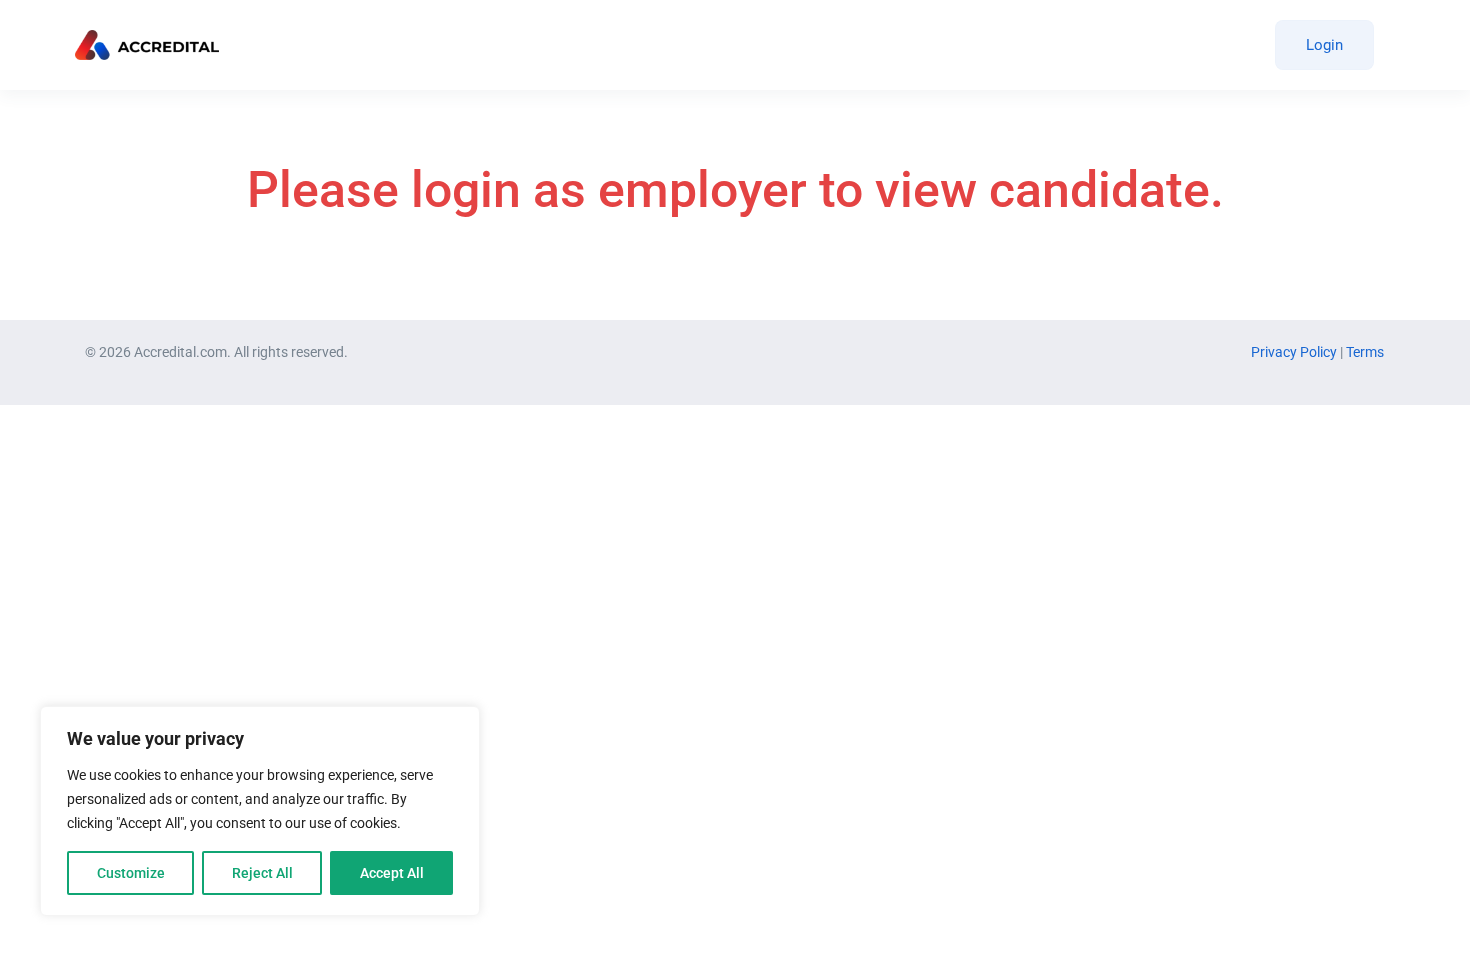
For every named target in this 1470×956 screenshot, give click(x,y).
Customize (131, 873)
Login (1324, 45)
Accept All (392, 873)
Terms (1365, 352)
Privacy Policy (1295, 352)
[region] (260, 811)
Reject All (262, 873)
